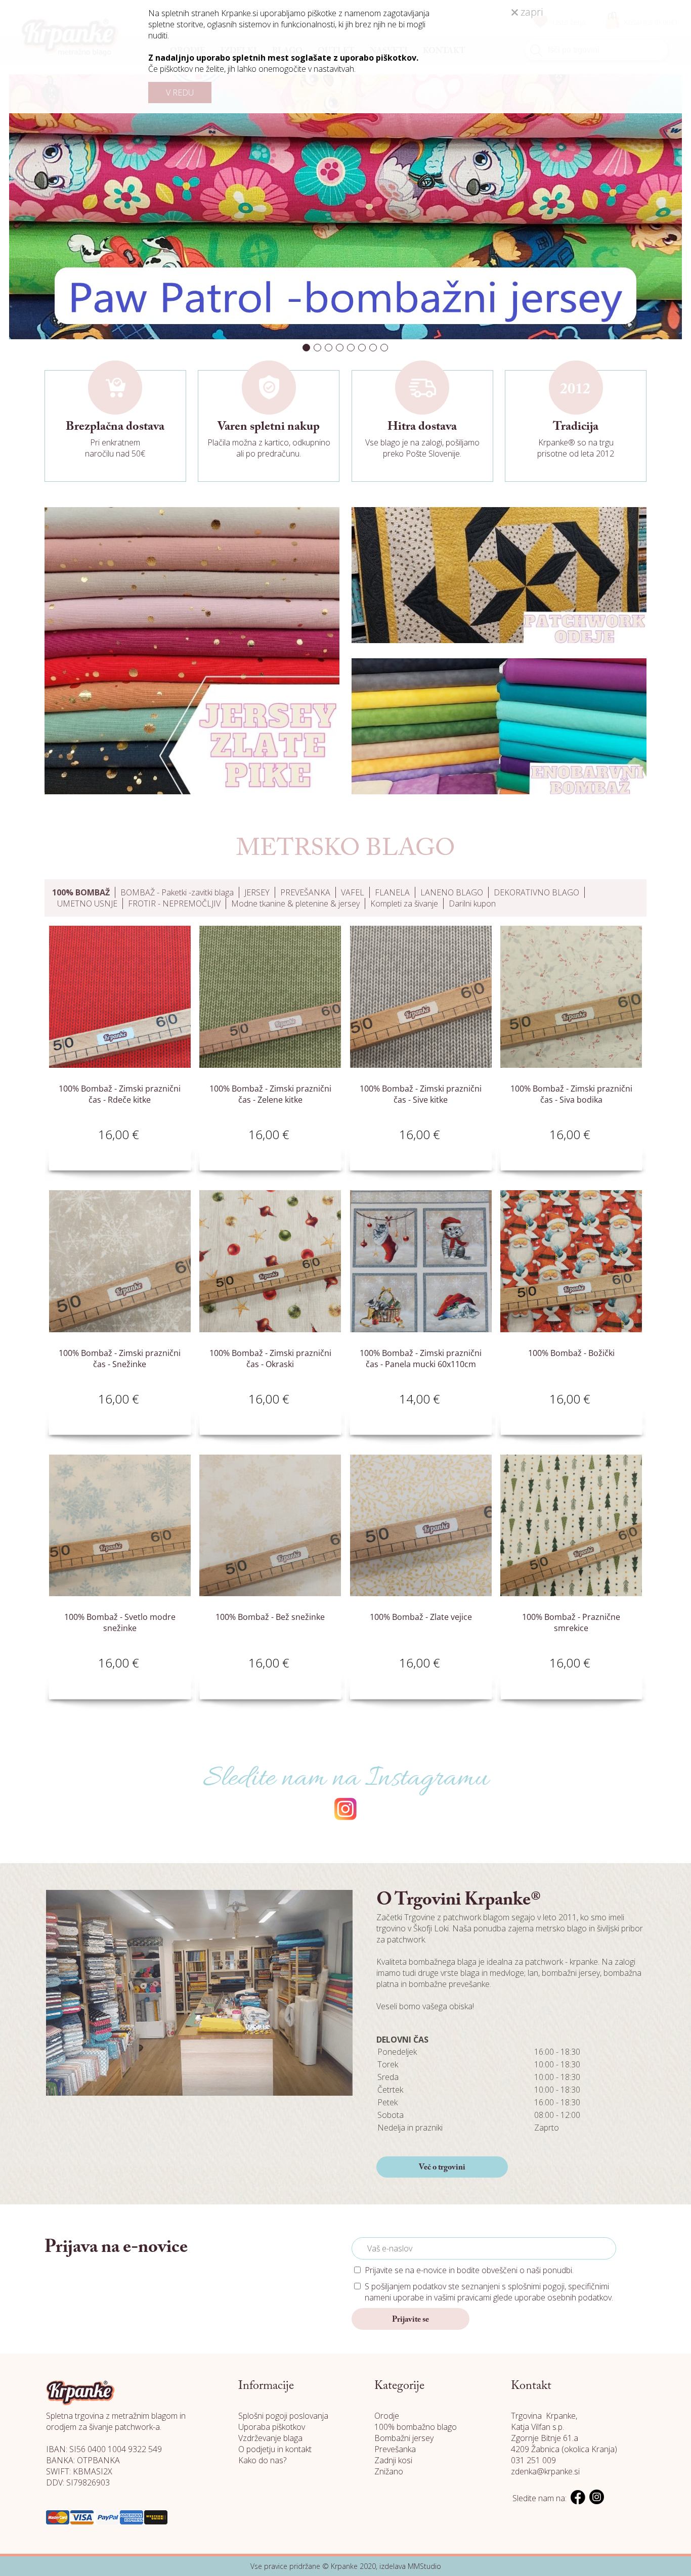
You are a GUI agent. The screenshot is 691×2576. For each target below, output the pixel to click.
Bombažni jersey (404, 2438)
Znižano (389, 2471)
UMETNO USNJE (87, 903)
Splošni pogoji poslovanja (283, 2416)
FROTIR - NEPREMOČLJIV (174, 903)
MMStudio (424, 2566)
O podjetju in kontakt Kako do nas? (275, 2455)
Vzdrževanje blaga (270, 2438)
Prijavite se (411, 2320)
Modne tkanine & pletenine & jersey (295, 903)
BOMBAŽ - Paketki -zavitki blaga (177, 892)
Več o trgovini (442, 2167)
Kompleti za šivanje (404, 903)
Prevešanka (395, 2449)
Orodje (387, 2416)
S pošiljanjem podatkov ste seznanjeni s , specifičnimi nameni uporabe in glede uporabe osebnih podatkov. (489, 2292)
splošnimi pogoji (536, 2286)
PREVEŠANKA (305, 892)
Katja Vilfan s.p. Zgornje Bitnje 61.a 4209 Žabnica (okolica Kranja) (564, 2438)
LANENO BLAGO (452, 892)
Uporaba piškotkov (272, 2427)
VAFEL (353, 892)
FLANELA (392, 892)
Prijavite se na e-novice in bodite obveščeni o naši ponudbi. (469, 2270)
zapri (530, 12)
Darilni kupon (472, 903)
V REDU (180, 93)
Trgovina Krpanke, (544, 2416)
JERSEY (257, 892)
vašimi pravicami (463, 2297)
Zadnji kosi (393, 2460)
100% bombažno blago (416, 2427)
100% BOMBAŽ (81, 892)
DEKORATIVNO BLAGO (536, 892)
